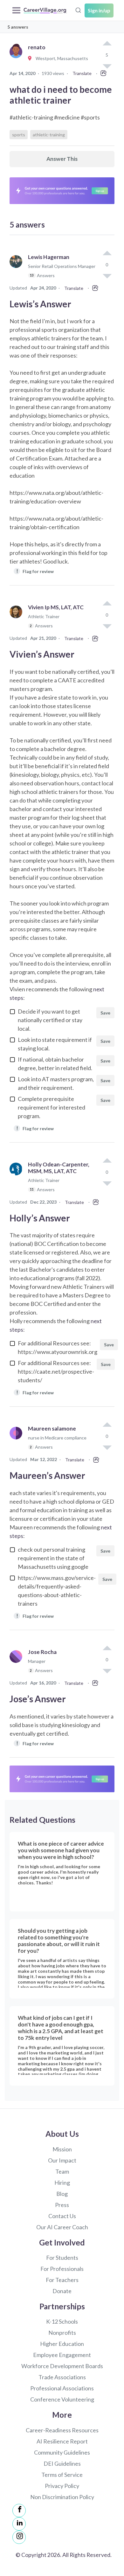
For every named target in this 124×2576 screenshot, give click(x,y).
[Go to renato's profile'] (17, 59)
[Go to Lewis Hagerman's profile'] (17, 269)
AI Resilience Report (62, 2441)
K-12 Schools (62, 2321)
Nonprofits (62, 2333)
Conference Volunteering (62, 2399)
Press (62, 2205)
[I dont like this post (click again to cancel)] (107, 276)
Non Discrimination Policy (62, 2497)
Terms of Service (62, 2475)
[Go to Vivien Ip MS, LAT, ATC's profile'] (17, 619)
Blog (62, 2194)
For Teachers (62, 2280)
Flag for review (35, 571)
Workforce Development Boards (62, 2366)
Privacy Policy (62, 2486)
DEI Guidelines (62, 2463)
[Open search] (78, 10)
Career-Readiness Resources (62, 2430)
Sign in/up (99, 10)
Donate (62, 2291)
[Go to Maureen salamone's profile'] (17, 1441)
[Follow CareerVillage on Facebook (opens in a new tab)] (19, 2511)
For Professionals (62, 2269)
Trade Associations (62, 2377)
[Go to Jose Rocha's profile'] (17, 1664)
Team (62, 2171)
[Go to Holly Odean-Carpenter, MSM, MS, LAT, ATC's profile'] (17, 1180)
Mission (62, 2149)
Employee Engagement (62, 2355)
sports (19, 135)
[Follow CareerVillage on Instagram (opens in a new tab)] (19, 2537)
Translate (82, 73)
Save (105, 1013)
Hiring (62, 2183)
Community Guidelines (62, 2452)
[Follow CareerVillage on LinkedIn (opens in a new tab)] (19, 2524)
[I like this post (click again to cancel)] (107, 44)
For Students (62, 2258)
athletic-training (49, 135)
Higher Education (62, 2344)
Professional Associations (62, 2388)
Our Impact (62, 2160)
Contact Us (62, 2216)
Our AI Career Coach (62, 2227)
